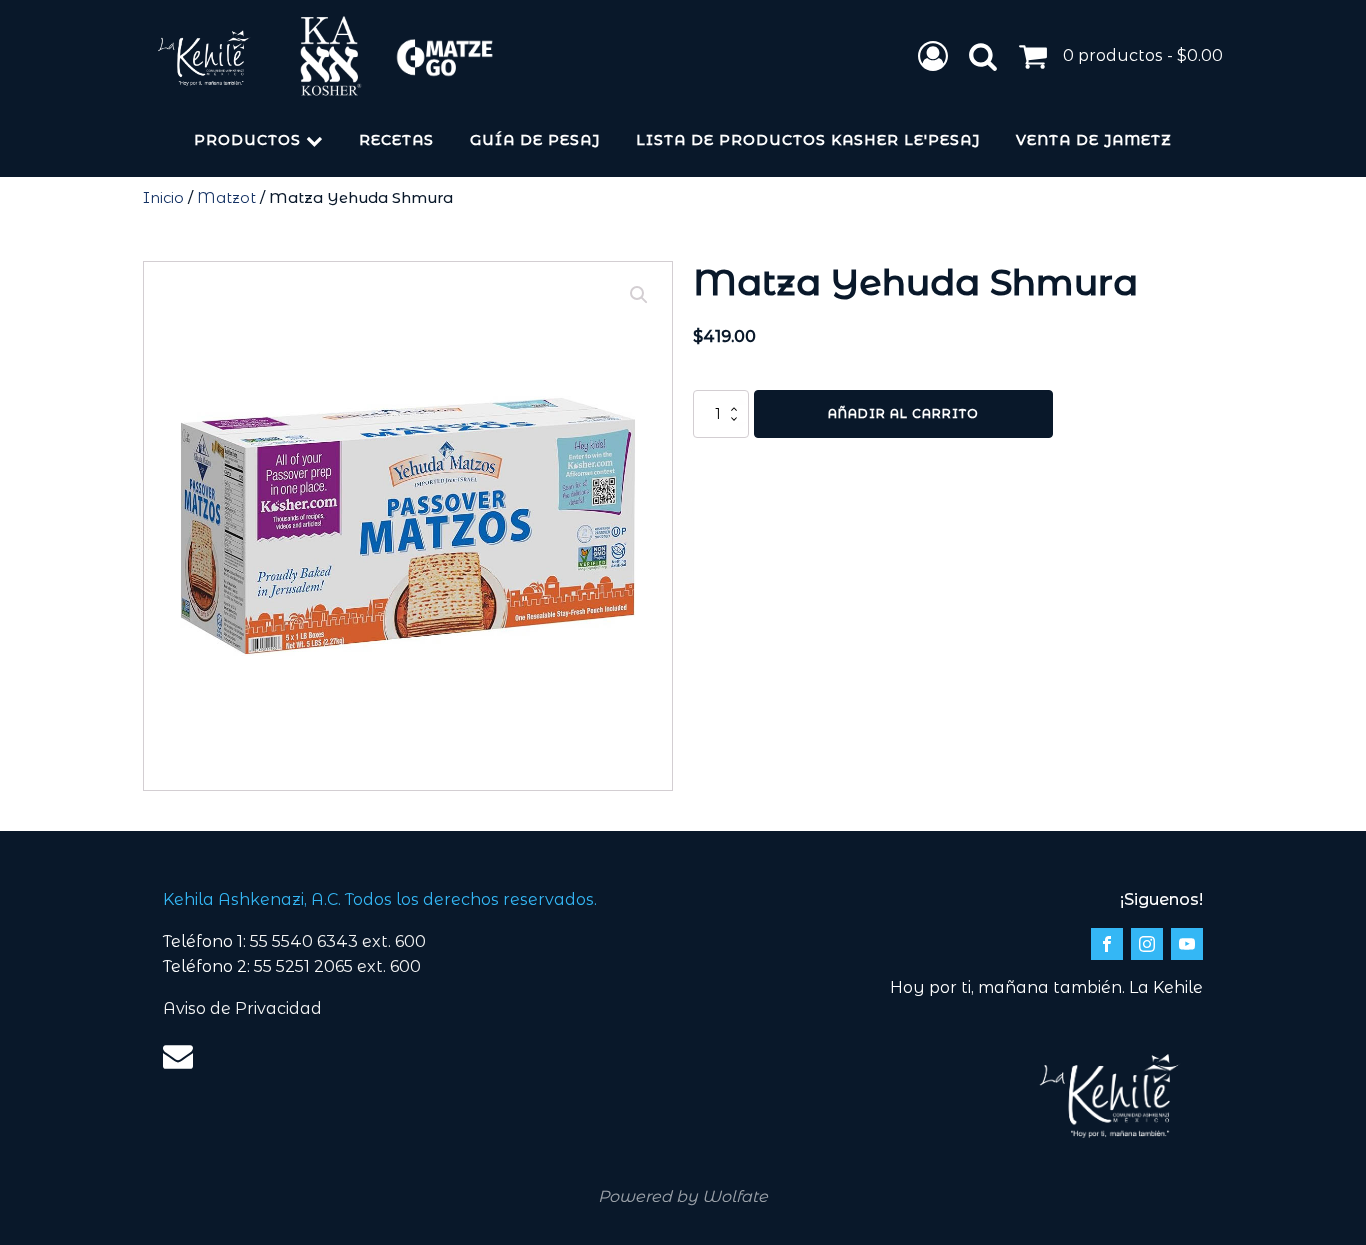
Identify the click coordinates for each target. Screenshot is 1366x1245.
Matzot (226, 198)
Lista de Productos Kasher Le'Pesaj (808, 140)
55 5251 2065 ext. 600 (337, 966)
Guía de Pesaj (535, 140)
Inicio (163, 198)
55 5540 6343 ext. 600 (338, 941)
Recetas (396, 140)
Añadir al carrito (903, 413)
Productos (247, 140)
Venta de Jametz (1094, 140)
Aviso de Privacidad (242, 1008)
